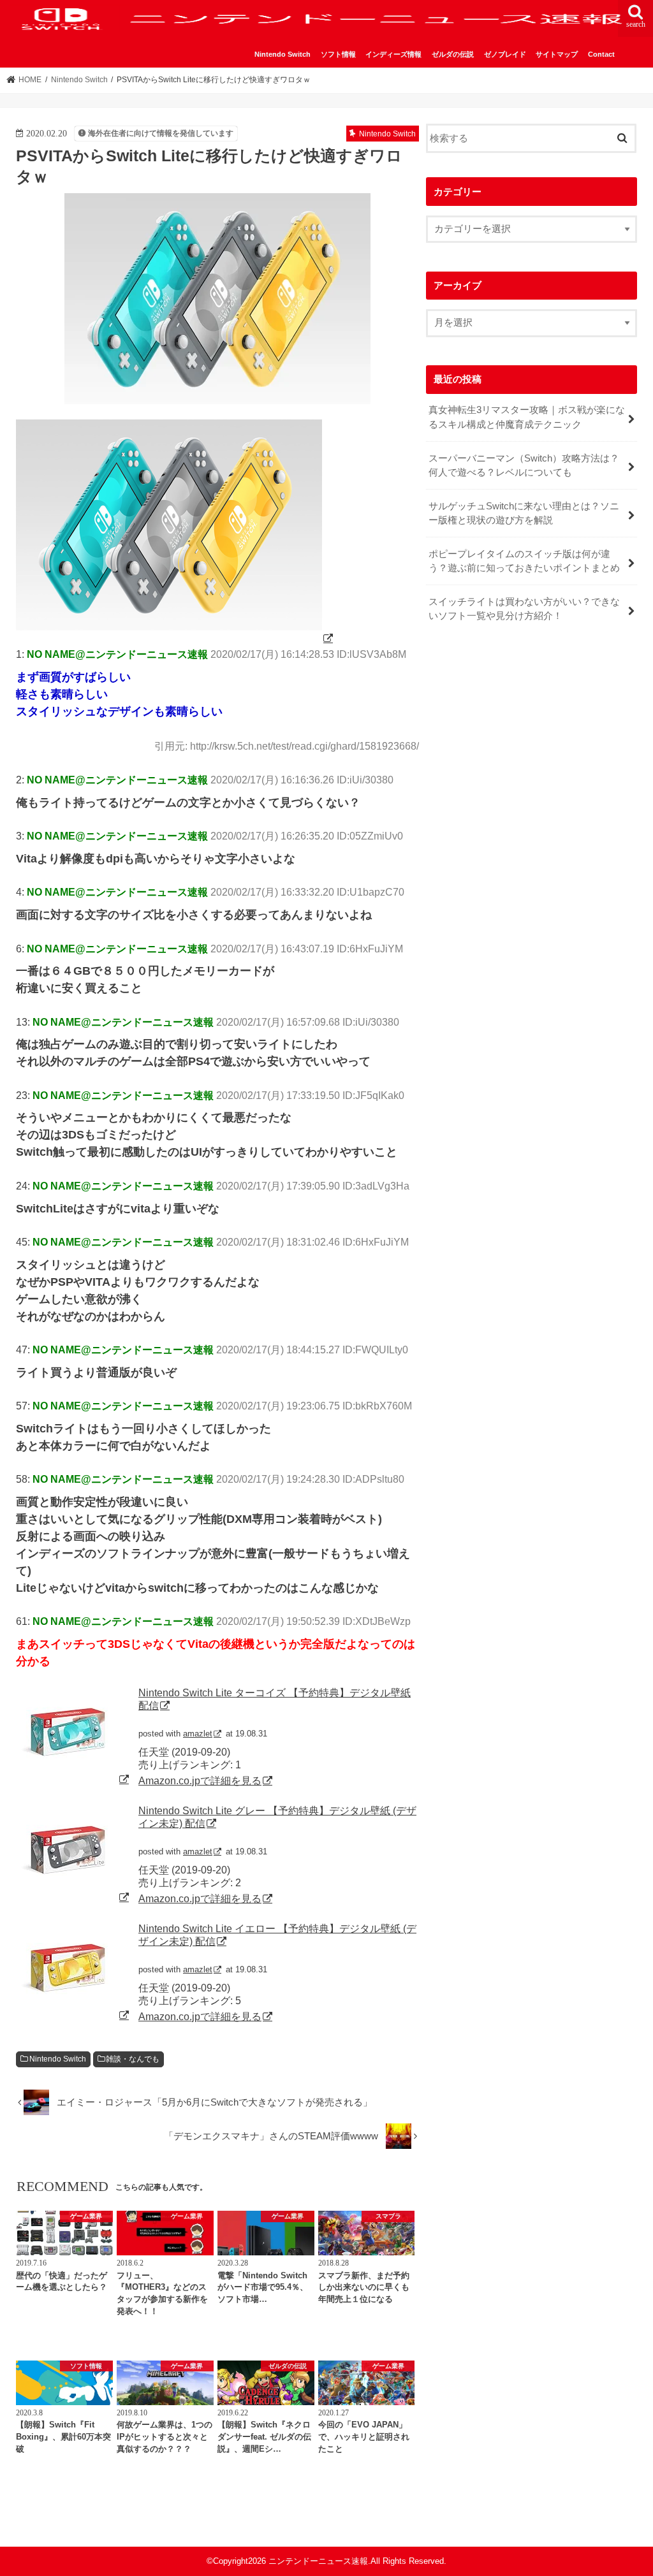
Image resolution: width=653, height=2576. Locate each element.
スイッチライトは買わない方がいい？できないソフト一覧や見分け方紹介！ (524, 609)
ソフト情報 (338, 54)
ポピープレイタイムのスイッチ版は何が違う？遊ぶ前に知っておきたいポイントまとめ (524, 561)
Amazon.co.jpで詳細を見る (200, 1780)
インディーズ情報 (393, 54)
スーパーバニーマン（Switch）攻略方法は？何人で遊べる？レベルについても (524, 465)
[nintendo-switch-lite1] (175, 638)
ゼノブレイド (505, 54)
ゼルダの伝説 (453, 54)
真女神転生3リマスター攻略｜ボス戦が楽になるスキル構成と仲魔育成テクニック (527, 417)
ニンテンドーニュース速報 (318, 2561)
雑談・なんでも (133, 2059)
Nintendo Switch (282, 54)
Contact (601, 54)
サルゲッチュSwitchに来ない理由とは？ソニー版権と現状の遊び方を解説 (524, 513)
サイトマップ (557, 54)
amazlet (198, 1734)
